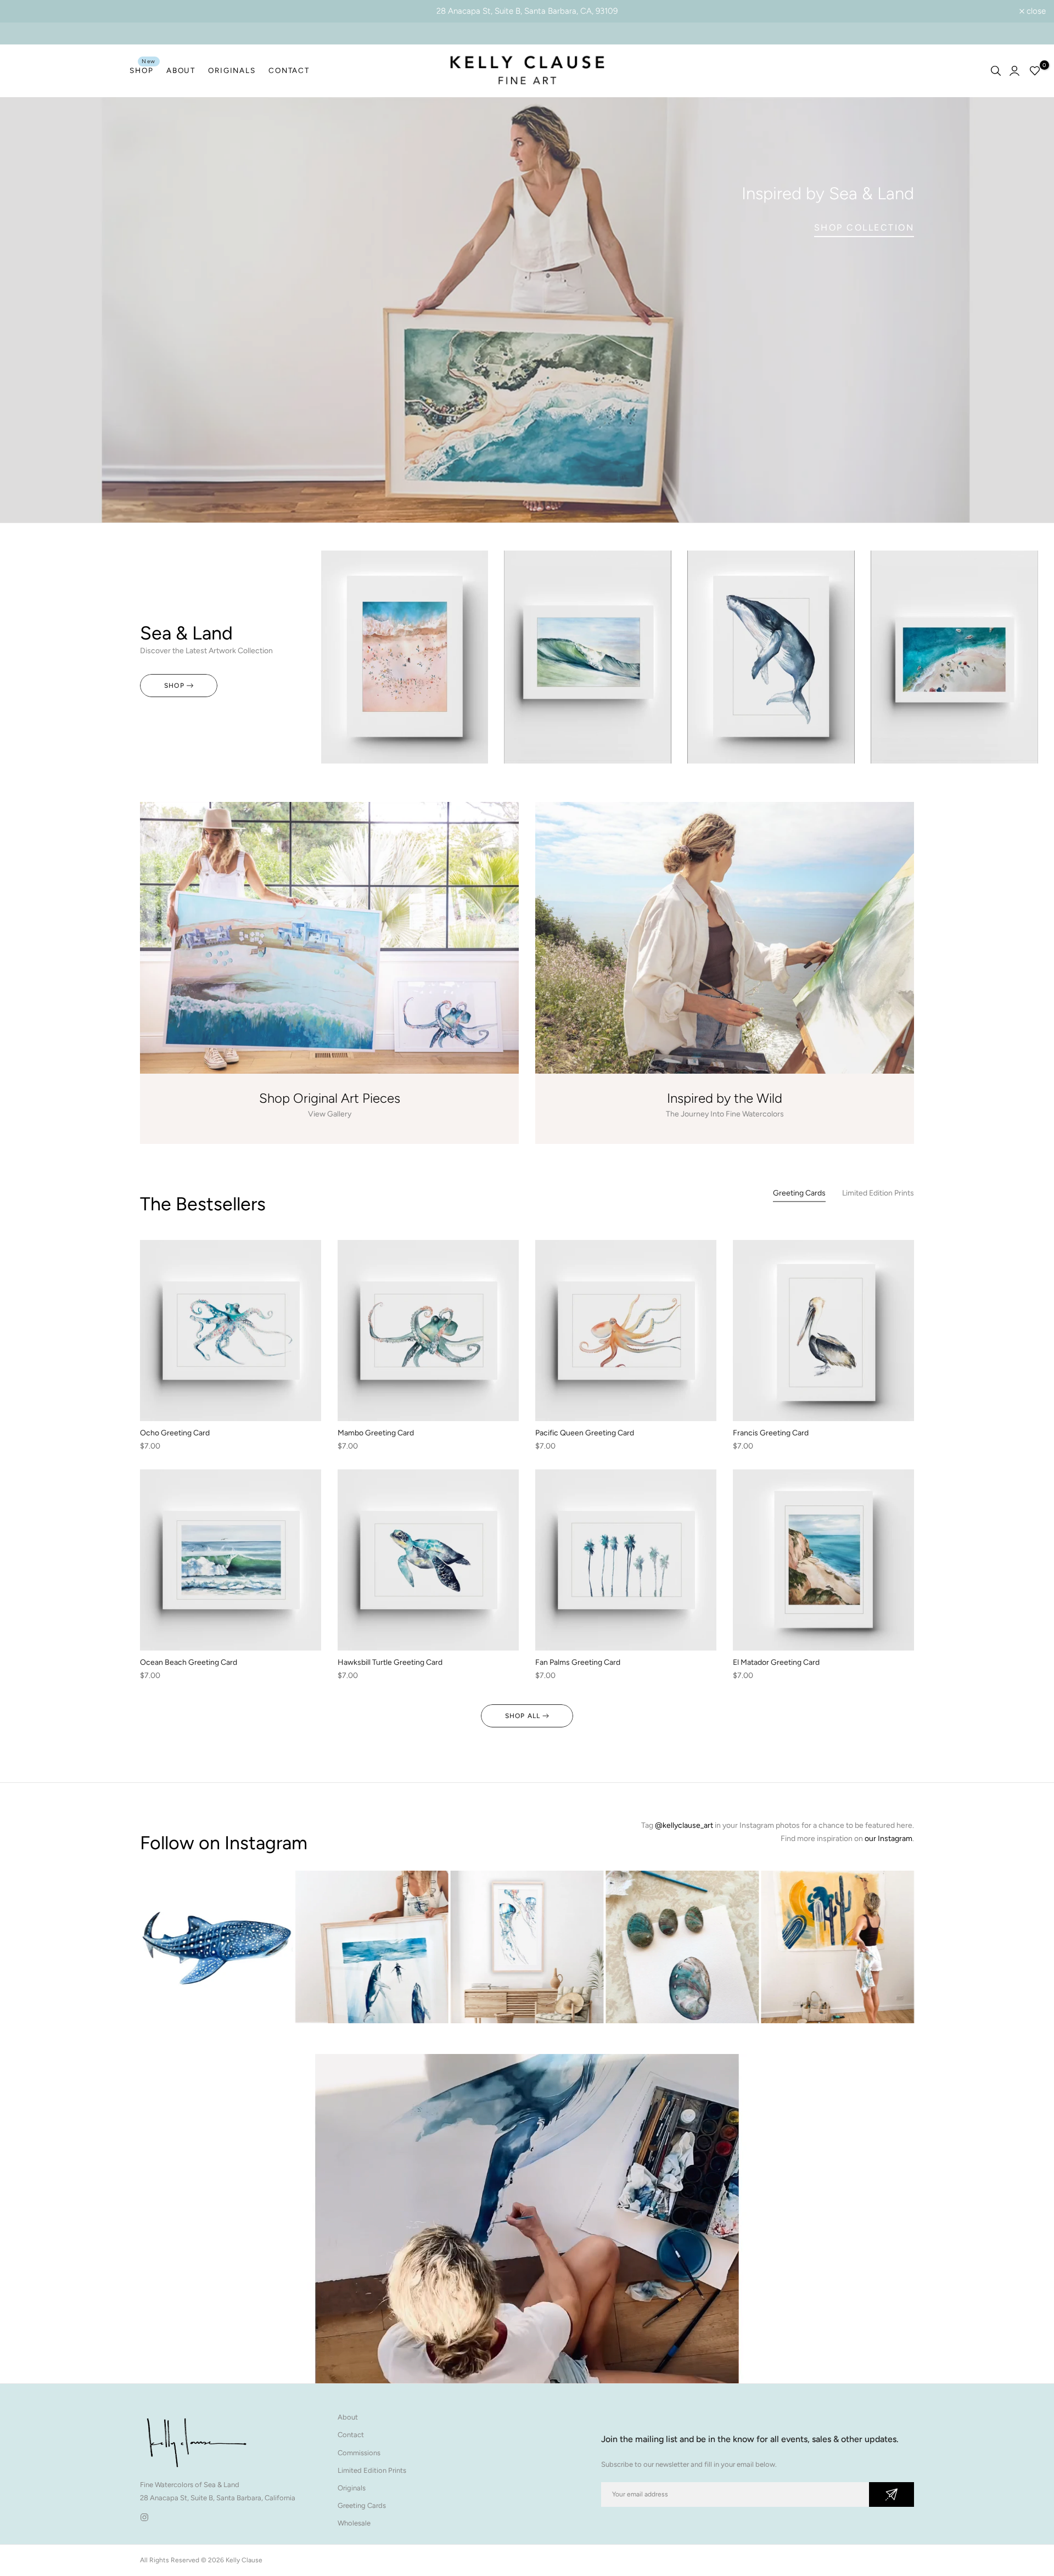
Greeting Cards (362, 2505)
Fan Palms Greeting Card (578, 1662)
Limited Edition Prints (372, 2470)
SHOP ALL (523, 1716)
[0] (1035, 71)
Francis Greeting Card (771, 1433)
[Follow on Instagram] (144, 2517)
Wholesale (354, 2523)
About (348, 2417)
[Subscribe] (892, 2494)
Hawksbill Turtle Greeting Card (390, 1662)
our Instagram (888, 1839)
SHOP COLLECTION (864, 228)
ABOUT (181, 70)
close (24, 11)
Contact (351, 2435)
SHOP (143, 69)
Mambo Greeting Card (376, 1433)
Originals (352, 2488)
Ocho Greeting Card (175, 1433)
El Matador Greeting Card (776, 1662)
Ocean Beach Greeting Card (189, 1662)
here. (905, 1825)
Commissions (359, 2453)
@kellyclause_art (684, 1825)
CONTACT (289, 70)
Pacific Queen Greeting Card (585, 1433)
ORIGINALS (232, 70)
